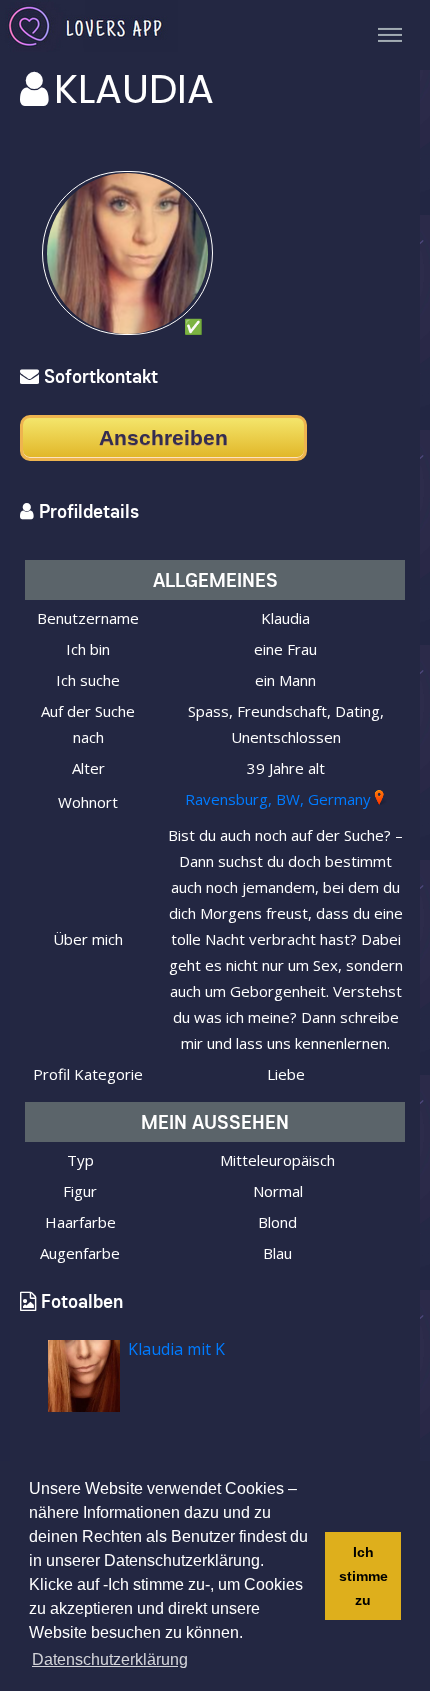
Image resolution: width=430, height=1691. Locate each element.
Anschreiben (163, 437)
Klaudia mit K (176, 1349)
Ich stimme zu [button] (363, 1576)
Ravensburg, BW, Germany (278, 799)
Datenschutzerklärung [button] (110, 1659)
